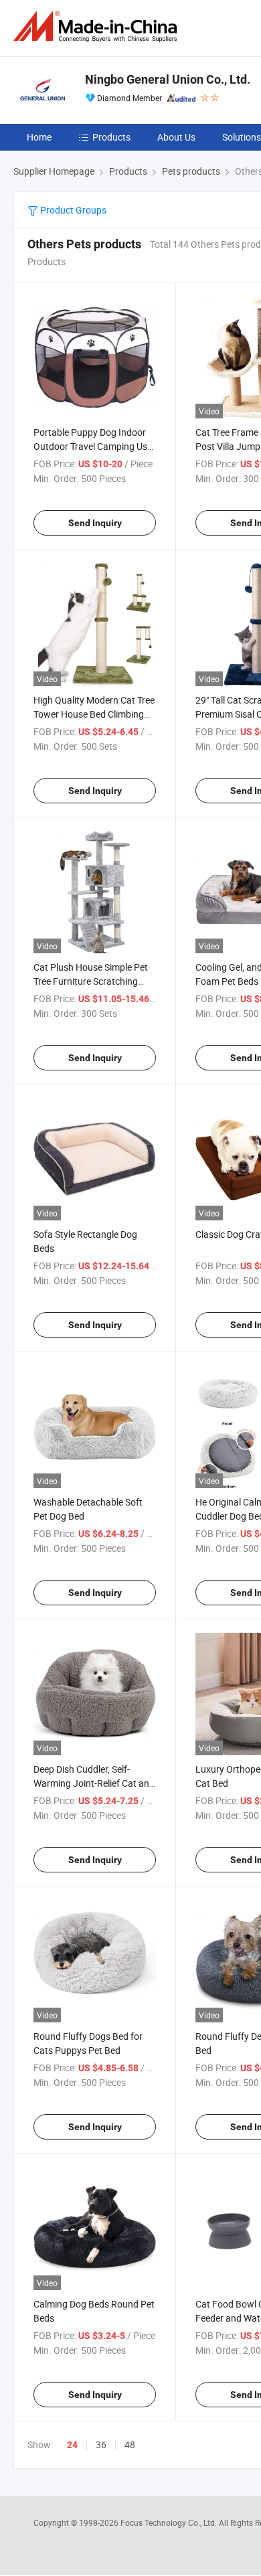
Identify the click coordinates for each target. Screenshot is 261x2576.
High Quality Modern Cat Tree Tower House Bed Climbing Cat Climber (94, 714)
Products (111, 137)
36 (101, 2444)
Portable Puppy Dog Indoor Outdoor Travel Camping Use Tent (93, 446)
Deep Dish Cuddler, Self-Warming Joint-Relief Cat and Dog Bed (94, 1783)
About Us (176, 137)
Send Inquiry (95, 523)
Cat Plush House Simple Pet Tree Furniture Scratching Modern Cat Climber (91, 981)
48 (130, 2444)
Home (39, 137)
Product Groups (72, 210)
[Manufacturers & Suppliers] (98, 26)
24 (72, 2445)
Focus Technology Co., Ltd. (170, 2522)
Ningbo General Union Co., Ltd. (168, 79)
